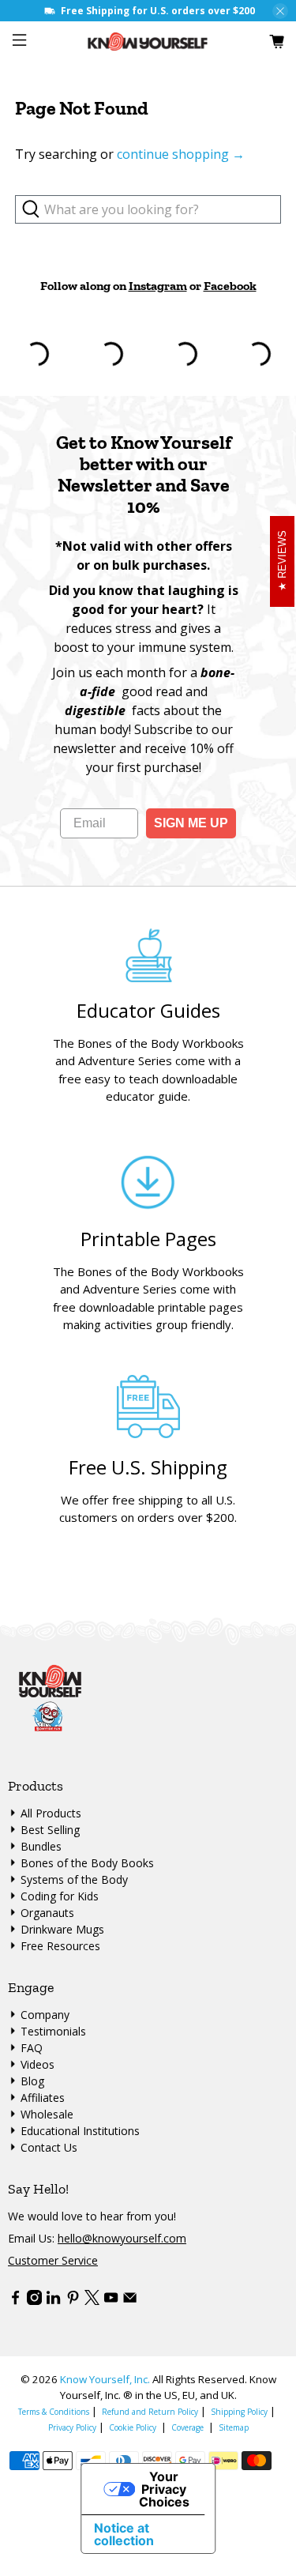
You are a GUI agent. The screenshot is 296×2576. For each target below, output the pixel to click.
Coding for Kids (60, 1896)
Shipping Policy (239, 2412)
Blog (32, 2081)
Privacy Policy (72, 2427)
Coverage (187, 2427)
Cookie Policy (133, 2427)
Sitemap (234, 2427)
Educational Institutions (80, 2131)
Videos (37, 2064)
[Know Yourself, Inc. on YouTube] (111, 2301)
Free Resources (60, 1946)
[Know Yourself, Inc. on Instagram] (34, 2301)
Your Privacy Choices (164, 2489)
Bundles (41, 1846)
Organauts (47, 1913)
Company (45, 2015)
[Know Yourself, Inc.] (148, 41)
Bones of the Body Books (87, 1863)
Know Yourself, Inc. (105, 2379)
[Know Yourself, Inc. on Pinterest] (73, 2301)
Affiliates (43, 2098)
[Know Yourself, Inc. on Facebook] (15, 2301)
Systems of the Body (74, 1879)
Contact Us (49, 2147)
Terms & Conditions (54, 2412)
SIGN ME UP (191, 823)
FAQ (32, 2048)
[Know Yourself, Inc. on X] (92, 2301)
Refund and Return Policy (150, 2412)
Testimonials (53, 2031)
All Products (51, 1813)
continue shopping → (181, 154)
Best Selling (50, 1830)
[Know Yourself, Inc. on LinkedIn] (53, 2301)
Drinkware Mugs (62, 1929)
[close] (280, 11)
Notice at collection (124, 2534)
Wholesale (47, 2114)
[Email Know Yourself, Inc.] (130, 2301)
